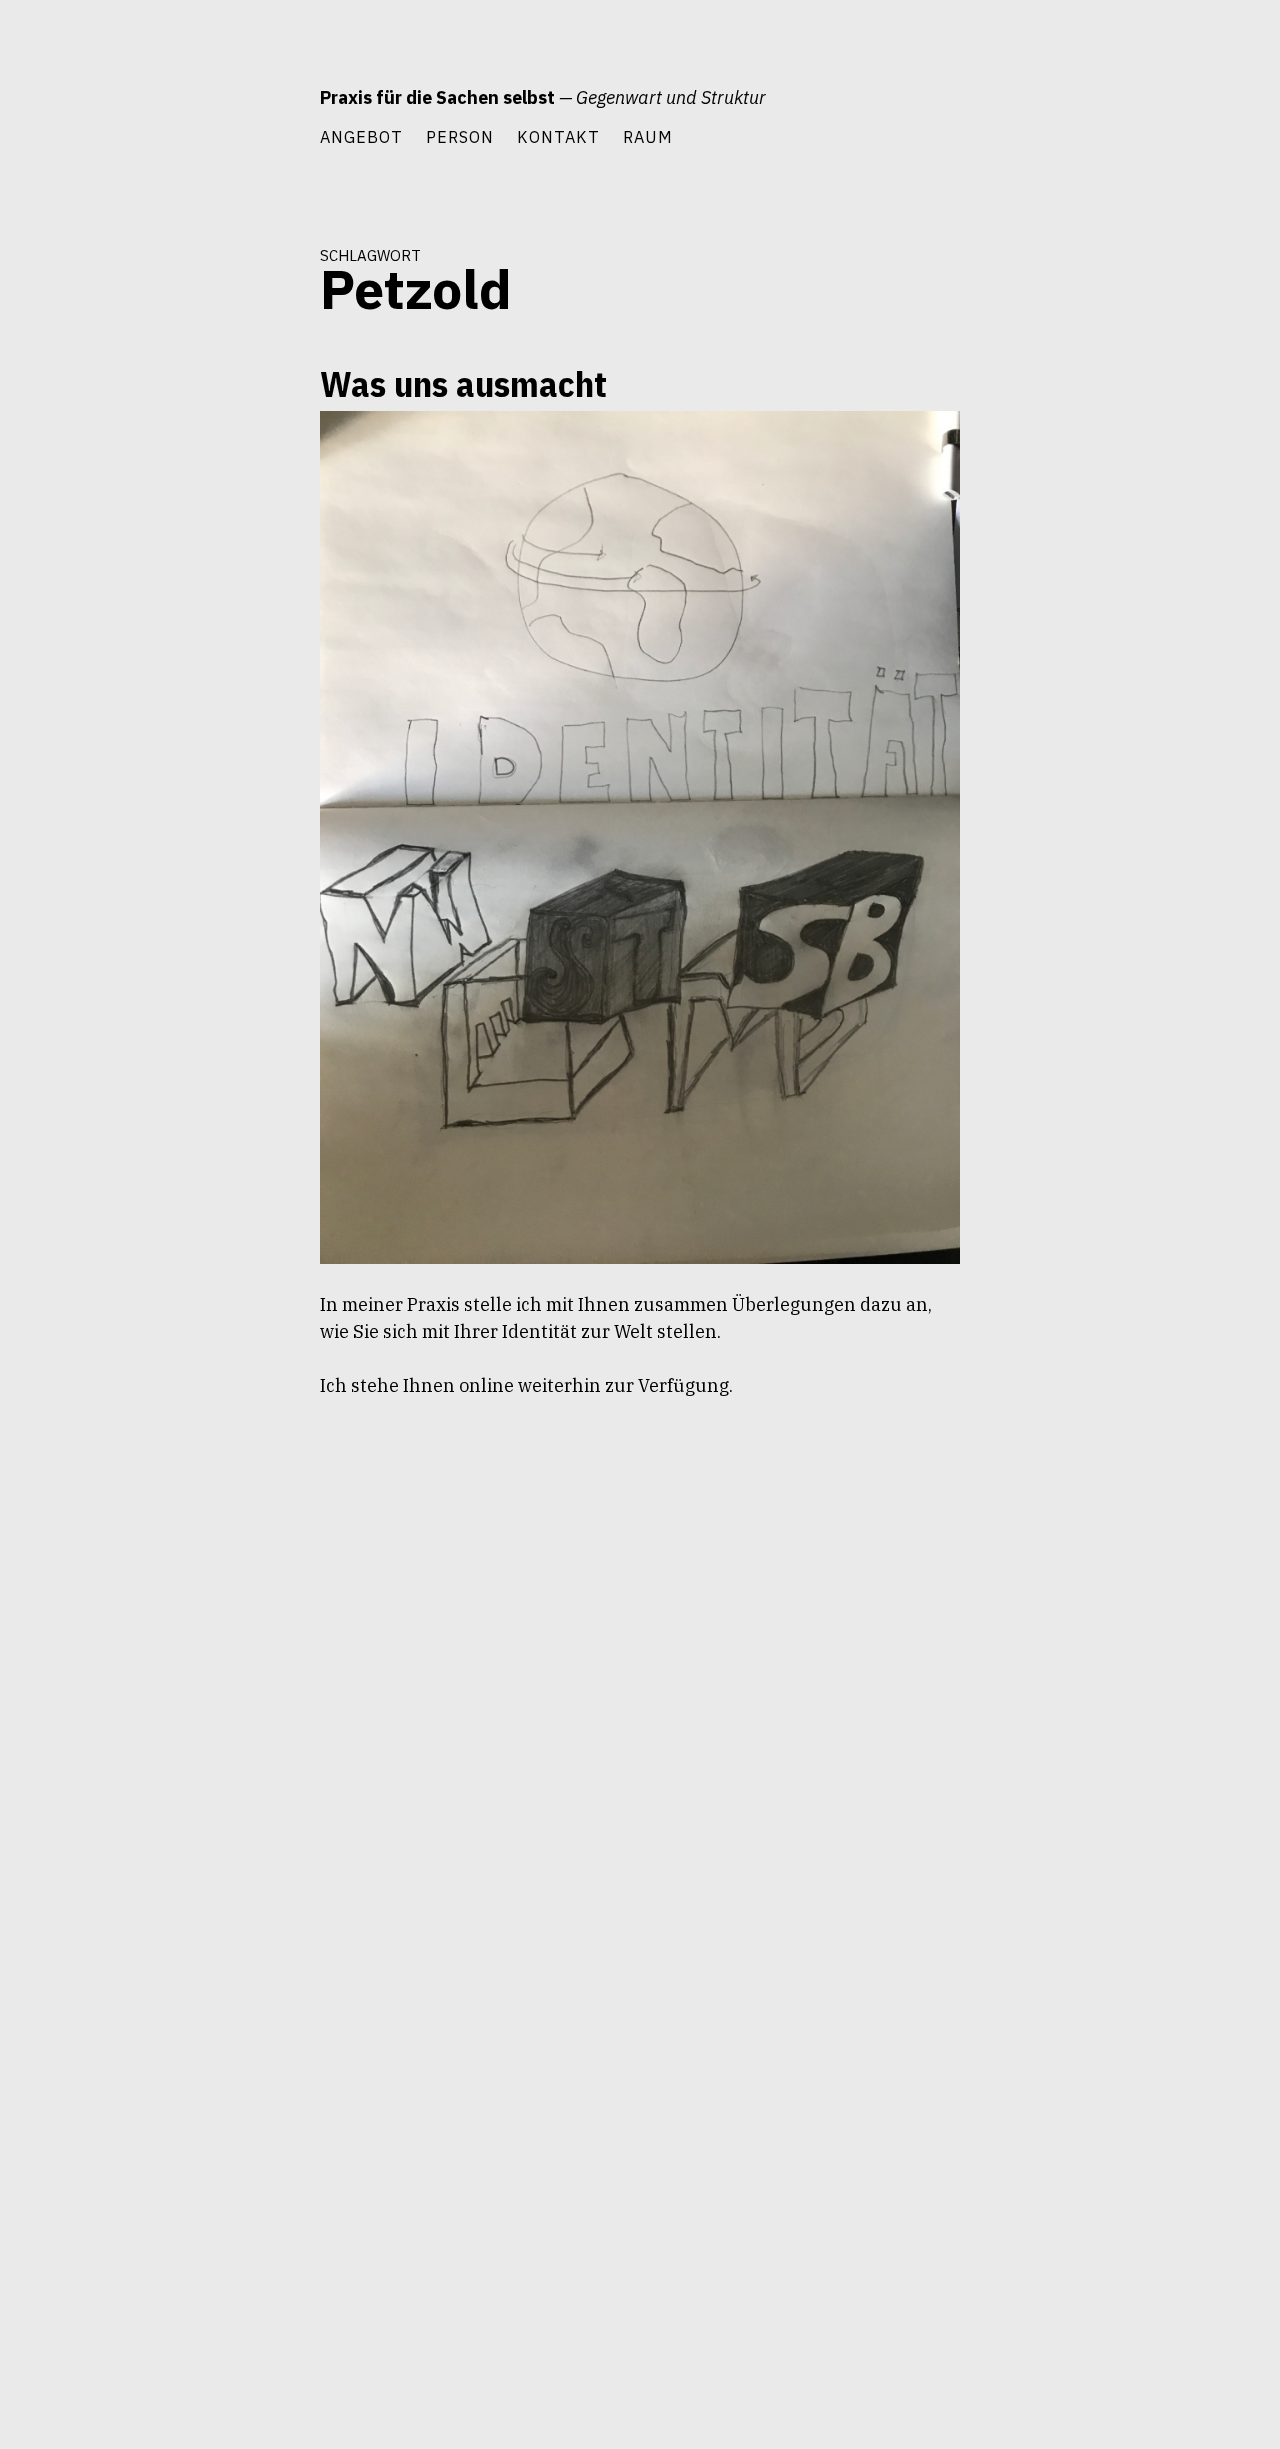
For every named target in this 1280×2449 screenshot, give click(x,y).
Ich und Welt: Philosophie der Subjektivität (207, 500)
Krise (194, 550)
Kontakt (558, 136)
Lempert (265, 586)
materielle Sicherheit (229, 622)
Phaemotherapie (243, 694)
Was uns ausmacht (463, 383)
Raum (648, 136)
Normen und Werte (183, 658)
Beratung (260, 451)
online (269, 658)
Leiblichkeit (255, 550)
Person (460, 136)
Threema (263, 802)
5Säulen (194, 451)
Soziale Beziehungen (229, 766)
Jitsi (153, 550)
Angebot (361, 136)
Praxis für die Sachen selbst (437, 97)
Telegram (198, 802)
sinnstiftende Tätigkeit (227, 730)
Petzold (163, 694)
